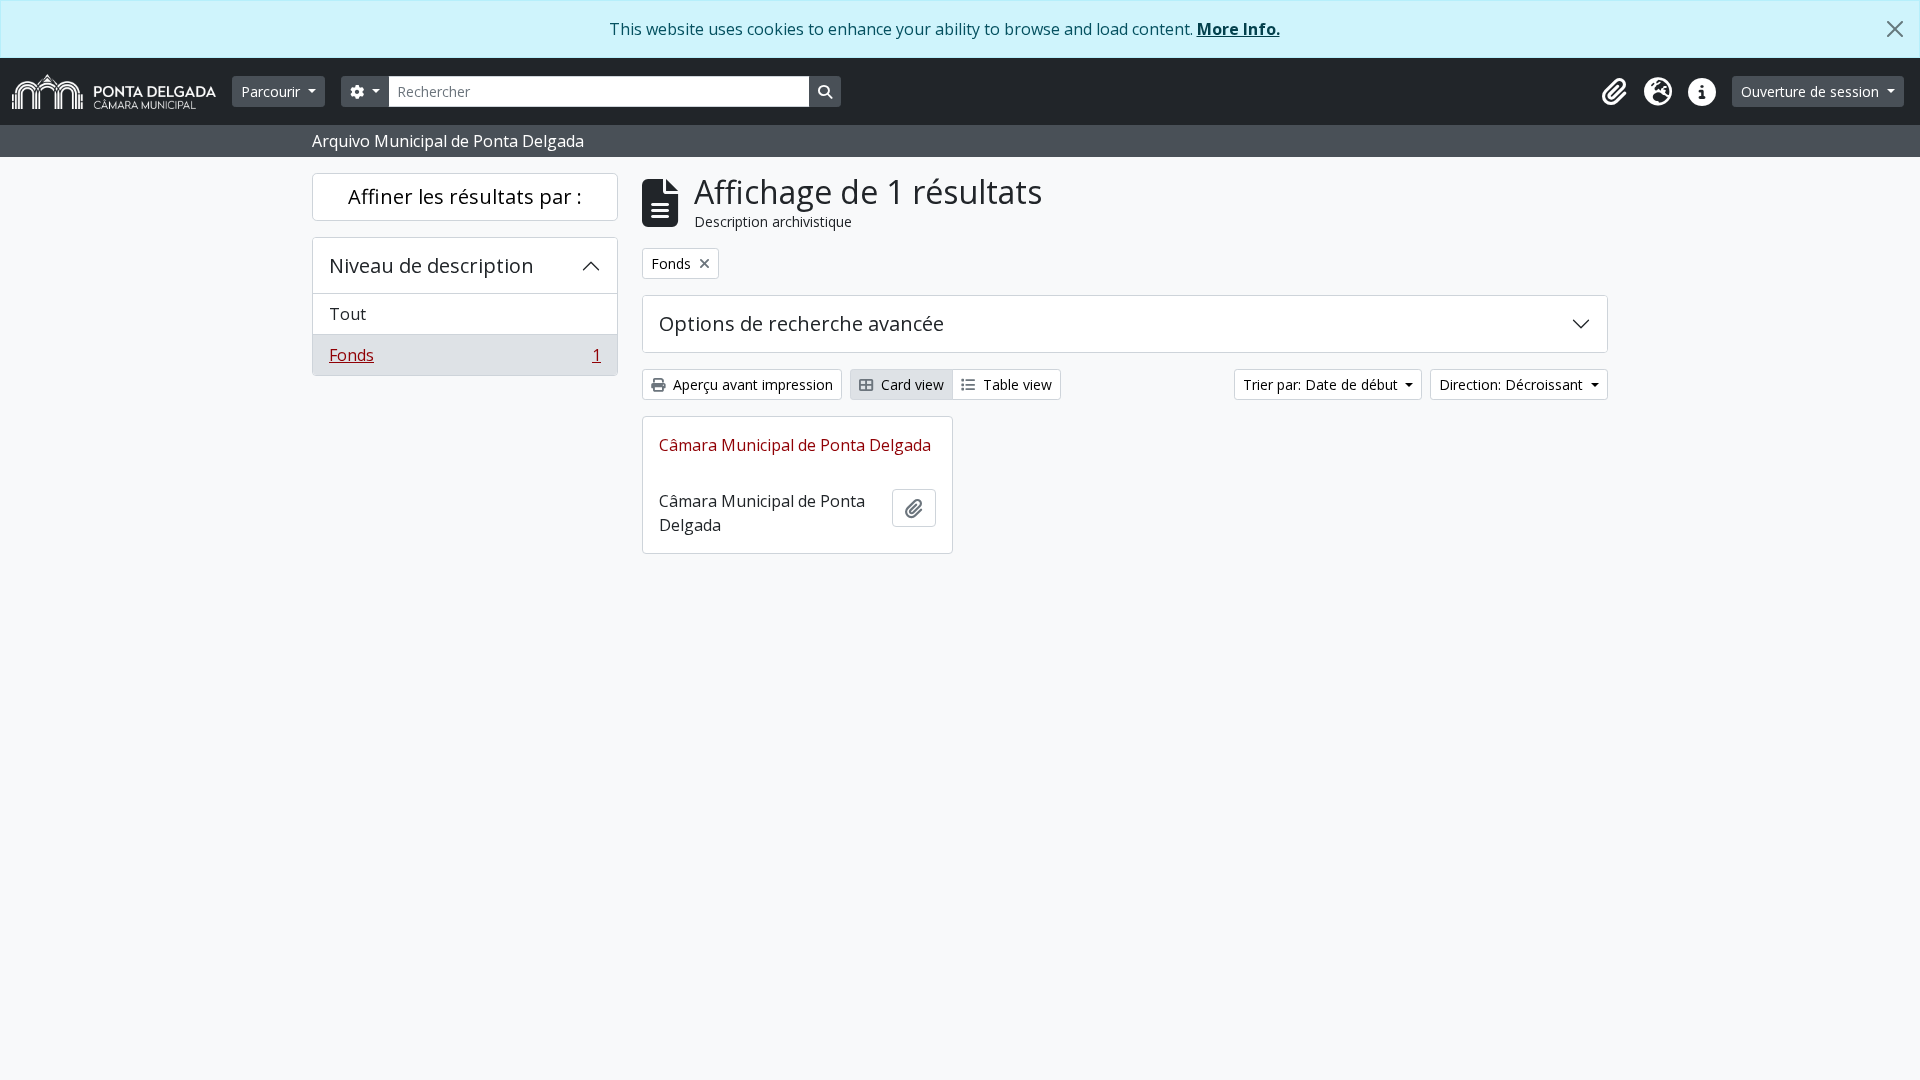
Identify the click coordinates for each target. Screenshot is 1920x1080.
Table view (1015, 384)
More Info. (1238, 29)
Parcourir (272, 91)
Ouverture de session (1812, 91)
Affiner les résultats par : (465, 196)
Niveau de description (431, 265)
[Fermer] (1895, 29)
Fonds (464, 359)
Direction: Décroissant (1513, 384)
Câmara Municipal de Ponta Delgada (795, 445)
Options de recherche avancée (801, 323)
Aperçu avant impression (751, 384)
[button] (1614, 92)
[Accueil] (122, 91)
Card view (910, 384)
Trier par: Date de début (1322, 384)
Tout (347, 314)
